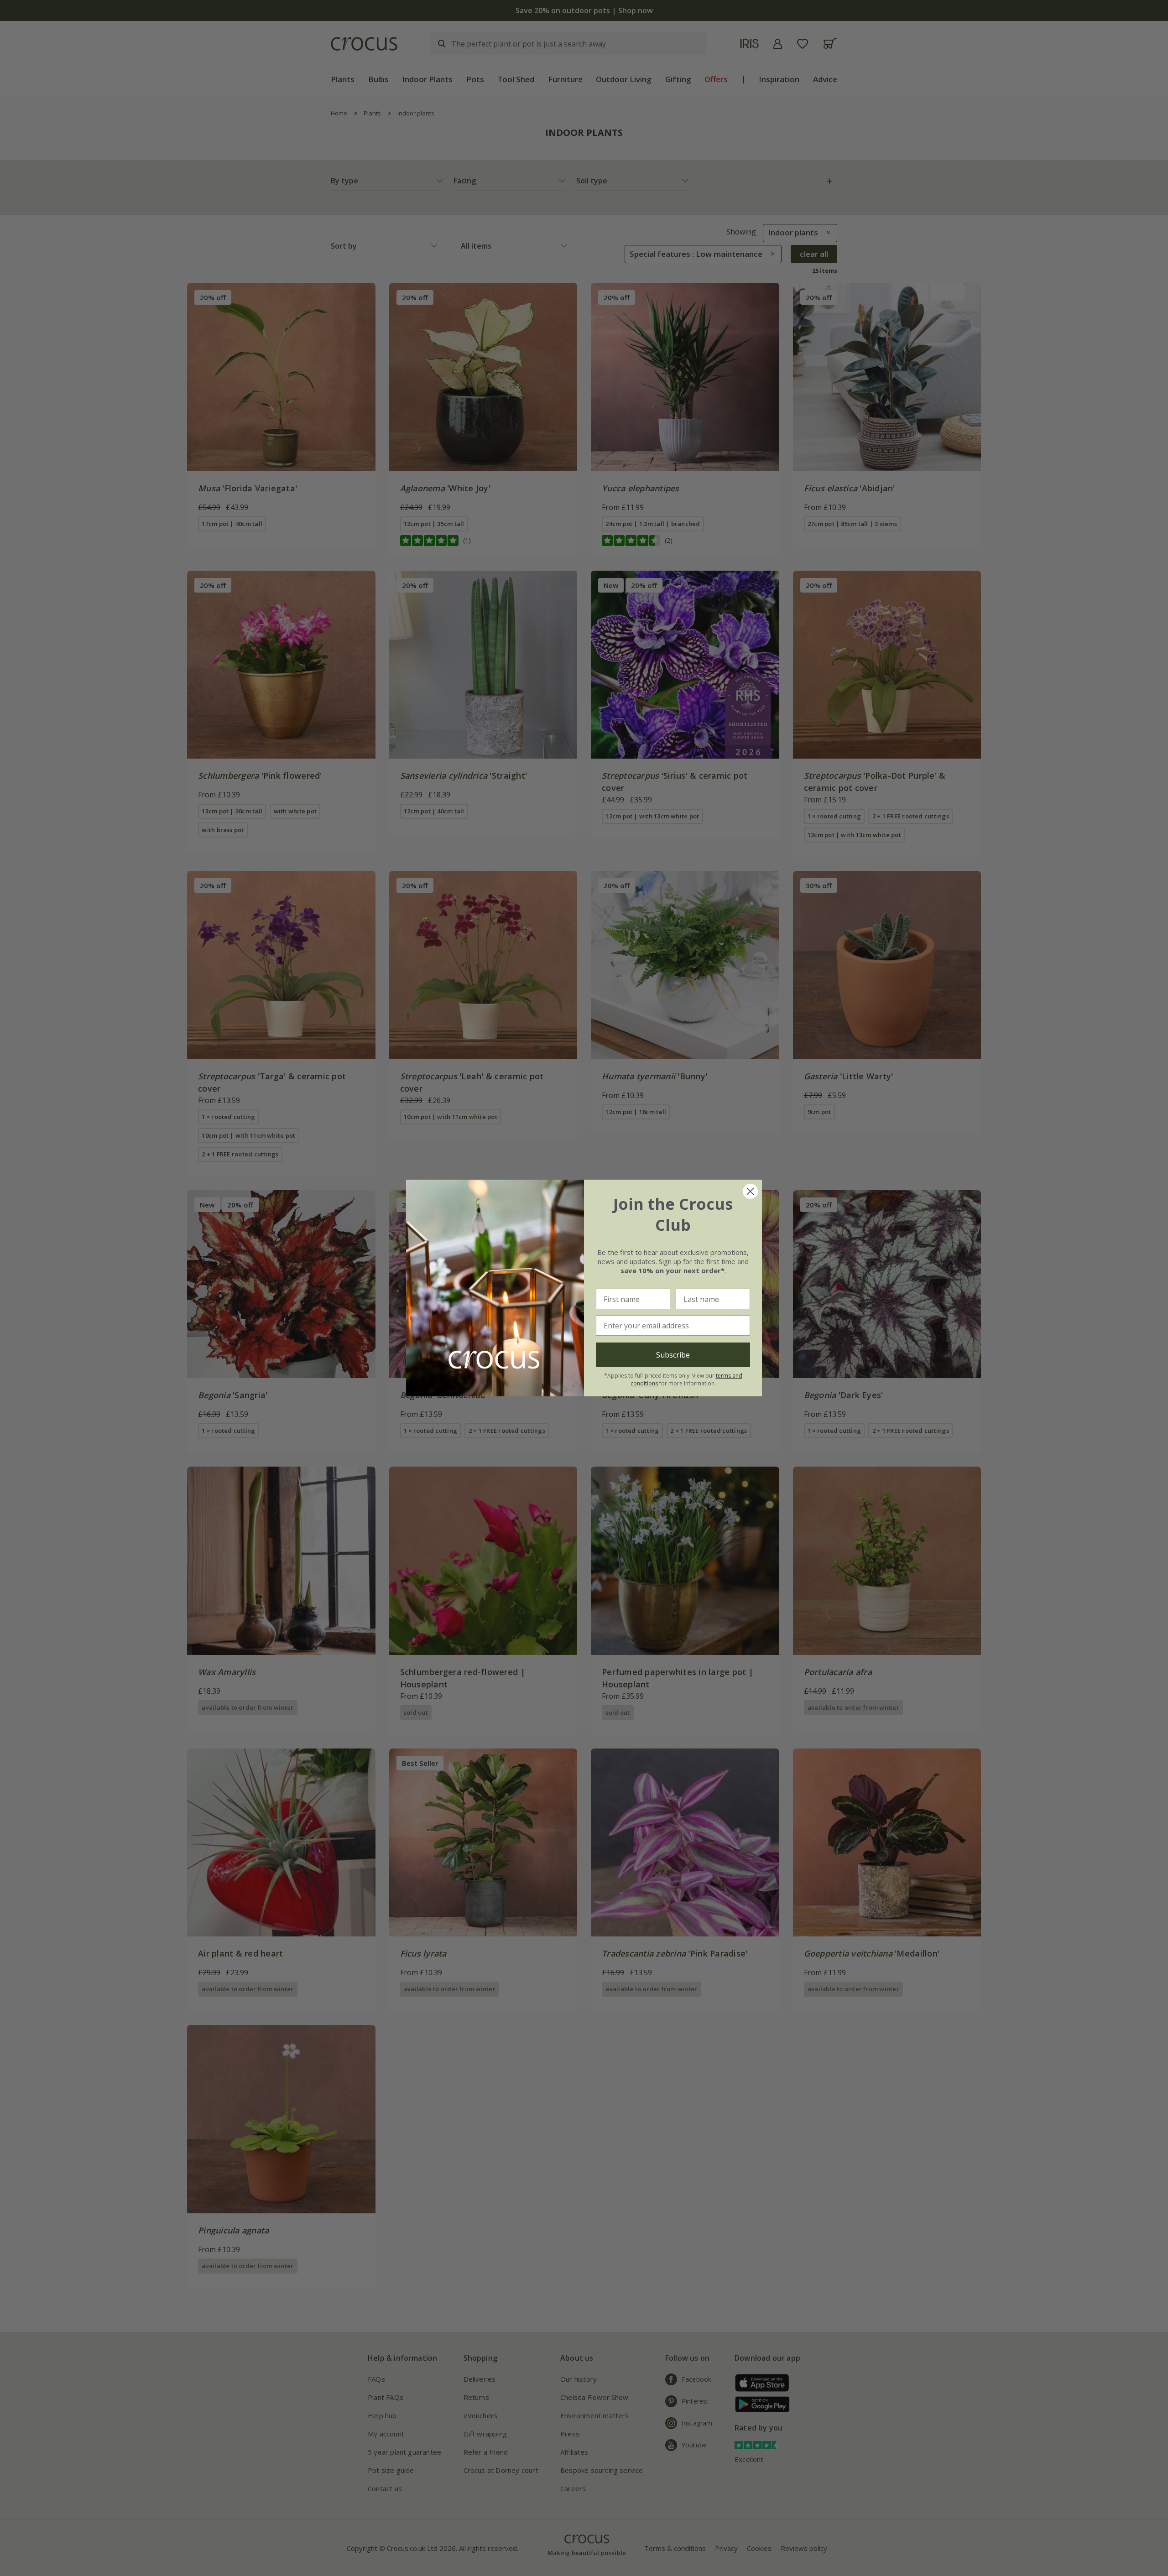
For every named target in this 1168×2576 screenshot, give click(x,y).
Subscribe (673, 1355)
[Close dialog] (750, 1191)
